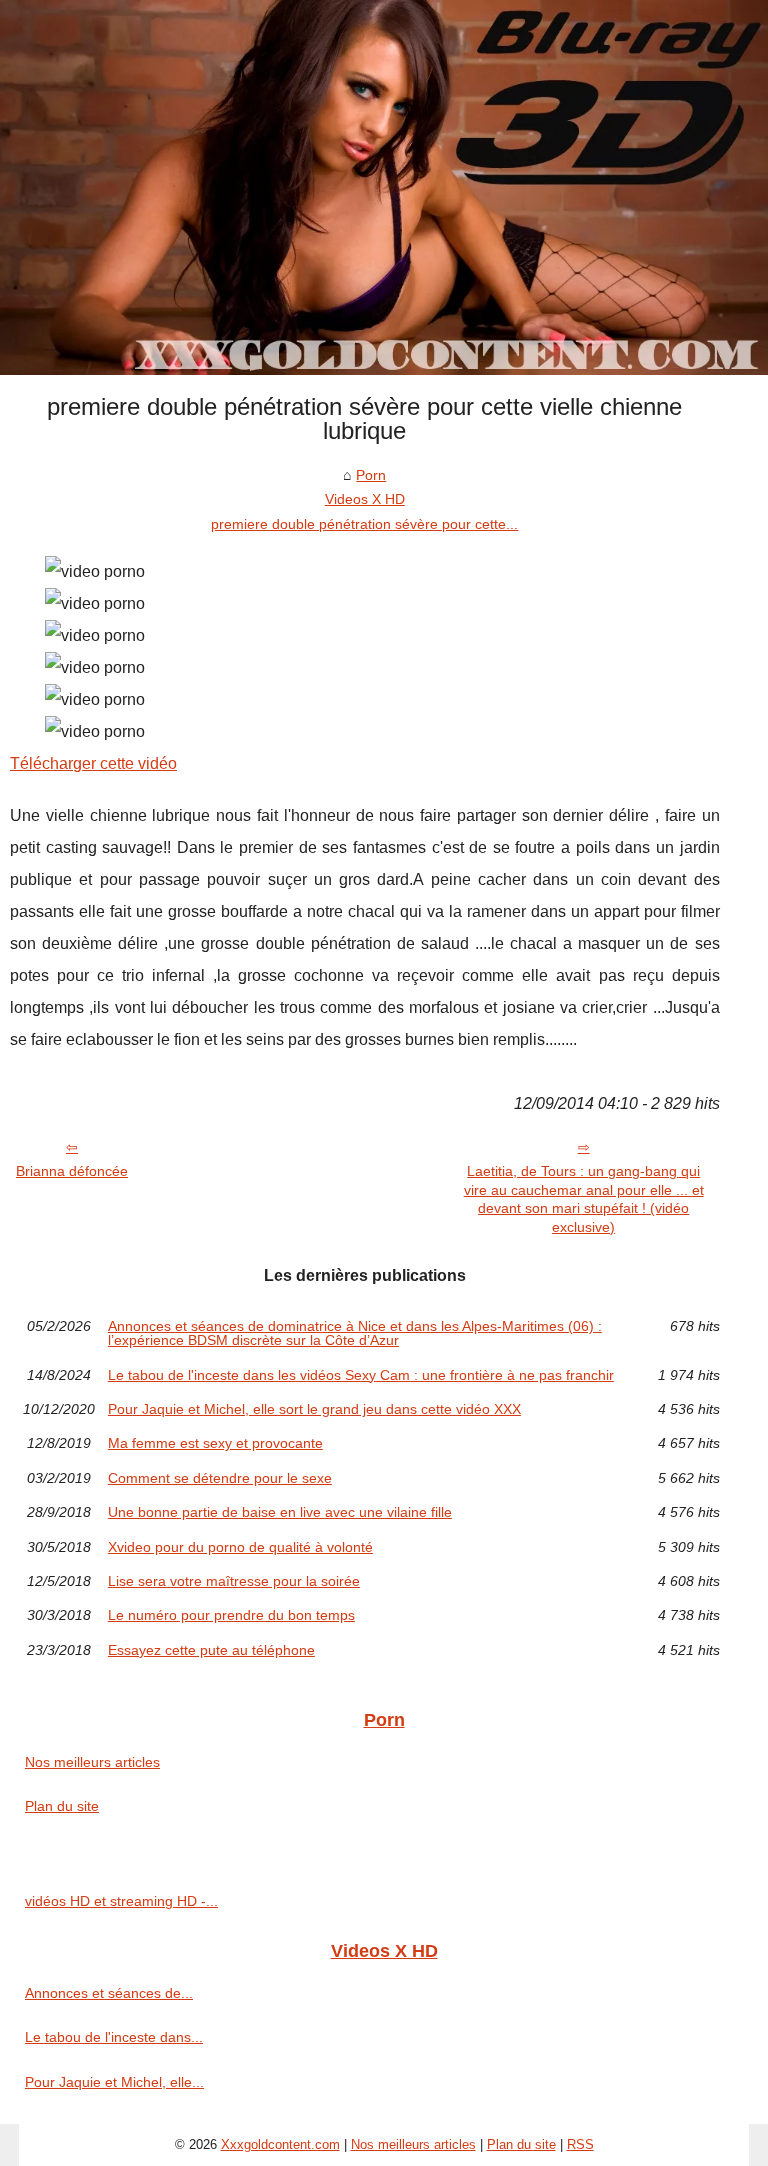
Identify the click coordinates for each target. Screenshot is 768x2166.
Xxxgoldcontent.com (280, 2144)
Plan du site (62, 1806)
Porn (371, 475)
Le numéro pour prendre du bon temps (231, 1615)
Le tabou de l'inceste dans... (114, 2037)
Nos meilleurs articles (92, 1762)
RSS (580, 2144)
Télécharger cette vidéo (93, 763)
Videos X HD (365, 499)
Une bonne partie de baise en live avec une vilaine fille (280, 1512)
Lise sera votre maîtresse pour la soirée (234, 1581)
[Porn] (384, 187)
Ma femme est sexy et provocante (215, 1443)
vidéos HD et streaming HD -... (121, 1901)
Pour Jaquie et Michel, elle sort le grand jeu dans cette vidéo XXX (314, 1409)
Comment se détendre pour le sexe (220, 1478)
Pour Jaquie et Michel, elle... (114, 2082)
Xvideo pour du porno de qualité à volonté (240, 1547)
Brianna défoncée (72, 1171)
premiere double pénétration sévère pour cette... (364, 524)
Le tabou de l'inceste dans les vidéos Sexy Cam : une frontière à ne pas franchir (361, 1375)
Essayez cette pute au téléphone (211, 1650)
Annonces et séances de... (109, 1993)
